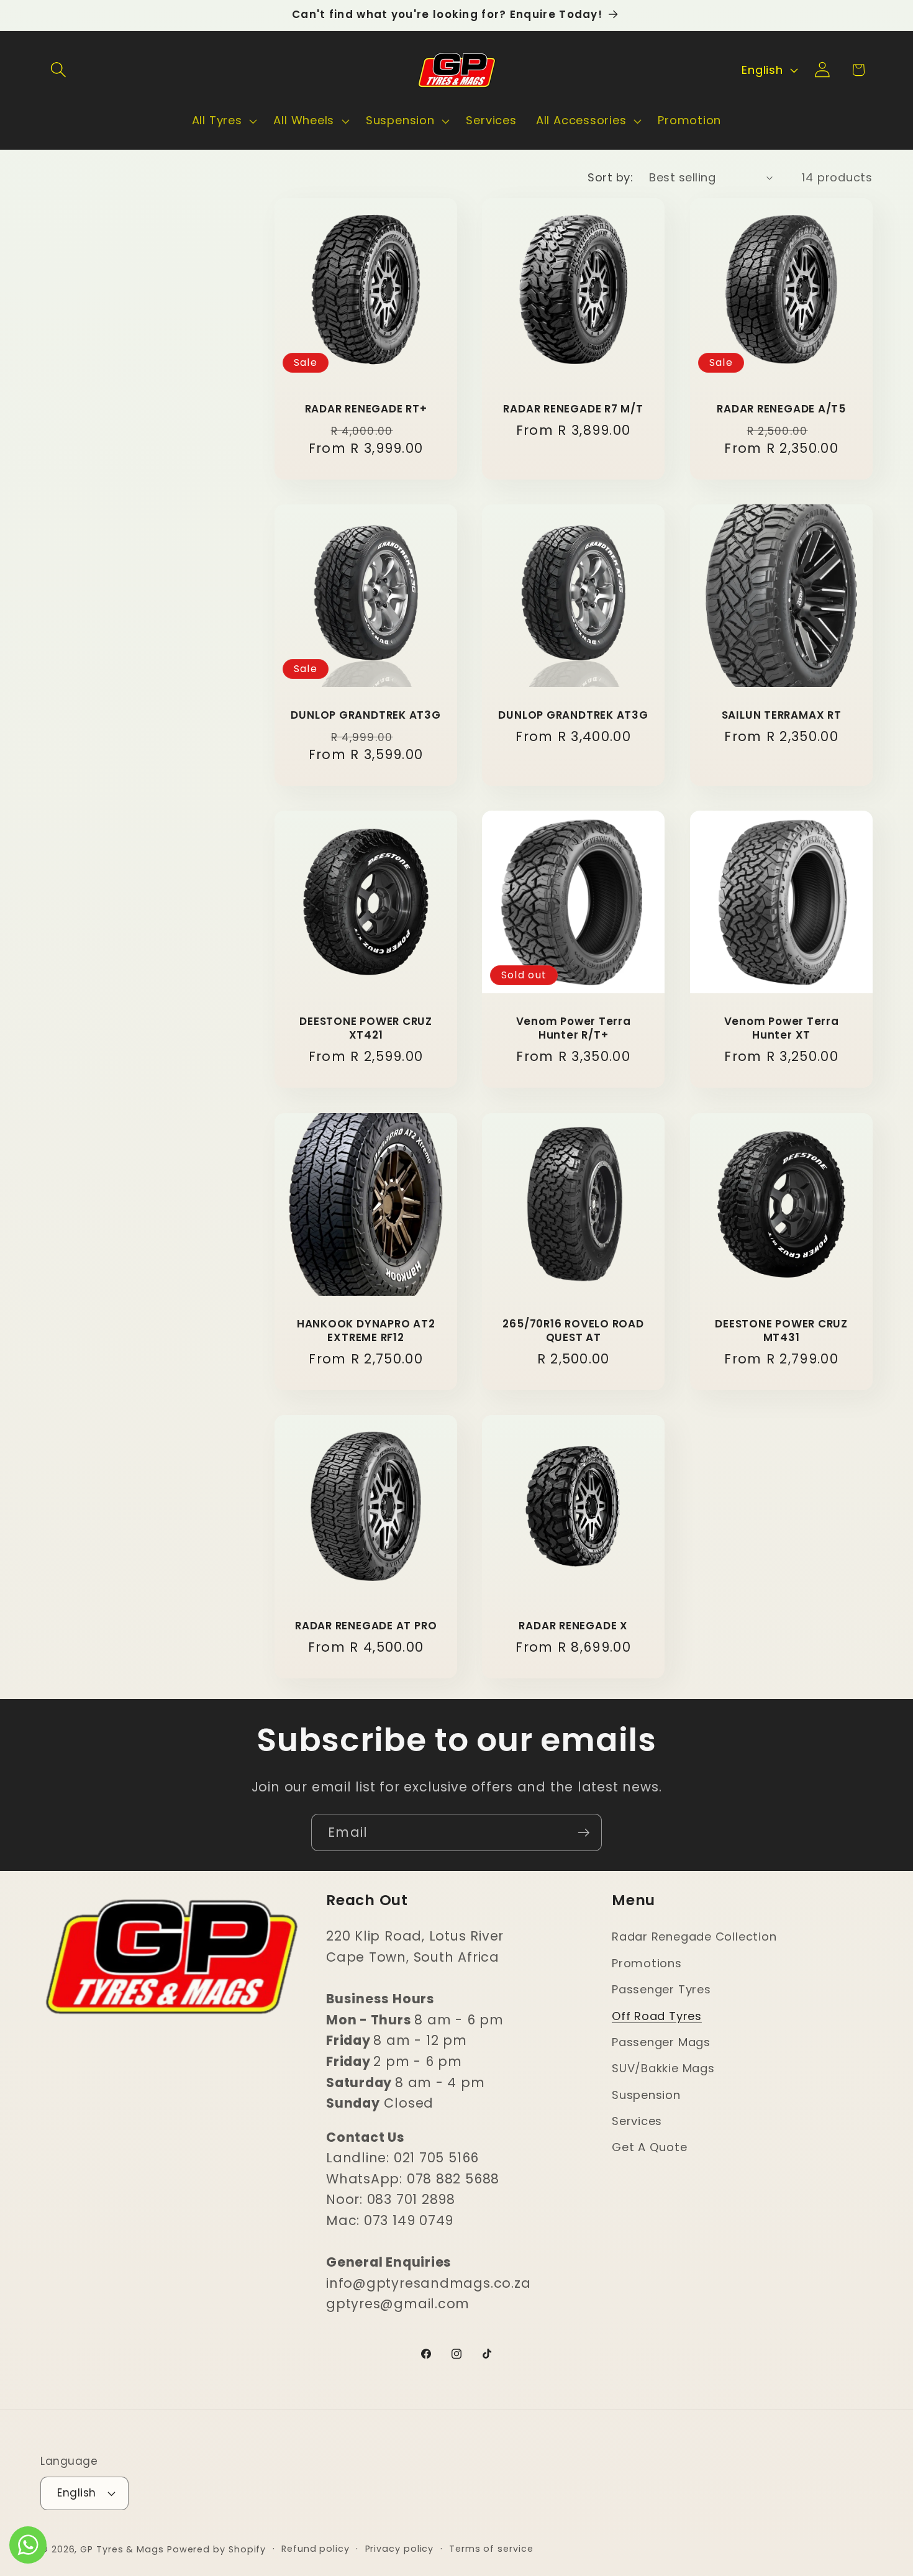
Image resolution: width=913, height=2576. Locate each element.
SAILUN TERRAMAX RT (781, 716)
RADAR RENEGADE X (574, 1626)
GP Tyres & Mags (122, 2549)
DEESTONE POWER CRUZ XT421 (366, 1029)
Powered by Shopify (216, 2549)
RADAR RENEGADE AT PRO (366, 1626)
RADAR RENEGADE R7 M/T (574, 410)
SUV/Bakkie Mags (663, 2069)
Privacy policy (400, 2548)
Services (637, 2121)
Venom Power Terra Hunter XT (781, 1029)
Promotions (647, 1963)
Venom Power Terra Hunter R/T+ (574, 1029)
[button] (58, 70)
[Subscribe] (584, 1833)
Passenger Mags (661, 2042)
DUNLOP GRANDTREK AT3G (366, 716)
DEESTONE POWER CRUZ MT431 (781, 1331)
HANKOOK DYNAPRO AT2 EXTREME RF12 (366, 1331)
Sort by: (610, 177)
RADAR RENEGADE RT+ (366, 410)
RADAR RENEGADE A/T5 (781, 410)
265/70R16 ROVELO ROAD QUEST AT (574, 1331)
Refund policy (316, 2548)
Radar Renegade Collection (694, 1937)
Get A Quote (650, 2148)
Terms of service (491, 2548)
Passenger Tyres (661, 1989)
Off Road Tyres (657, 2016)
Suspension (646, 2095)
